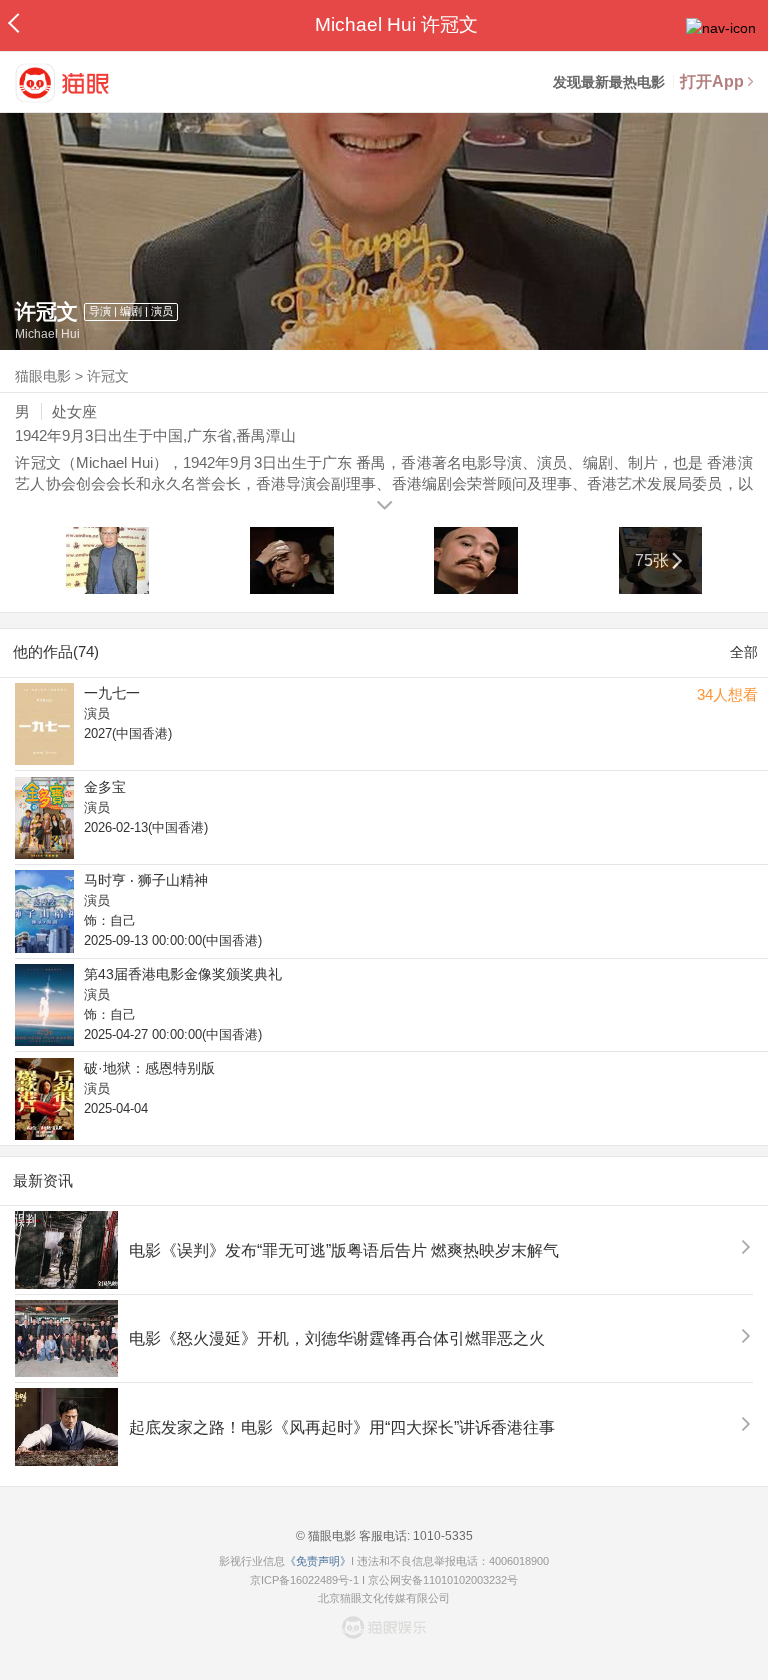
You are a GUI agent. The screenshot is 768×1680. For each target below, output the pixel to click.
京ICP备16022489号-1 (304, 1580)
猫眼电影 (43, 376)
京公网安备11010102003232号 (443, 1580)
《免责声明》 (318, 1561)
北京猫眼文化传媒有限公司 (384, 1598)
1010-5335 (441, 1536)
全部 (744, 652)
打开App (712, 81)
